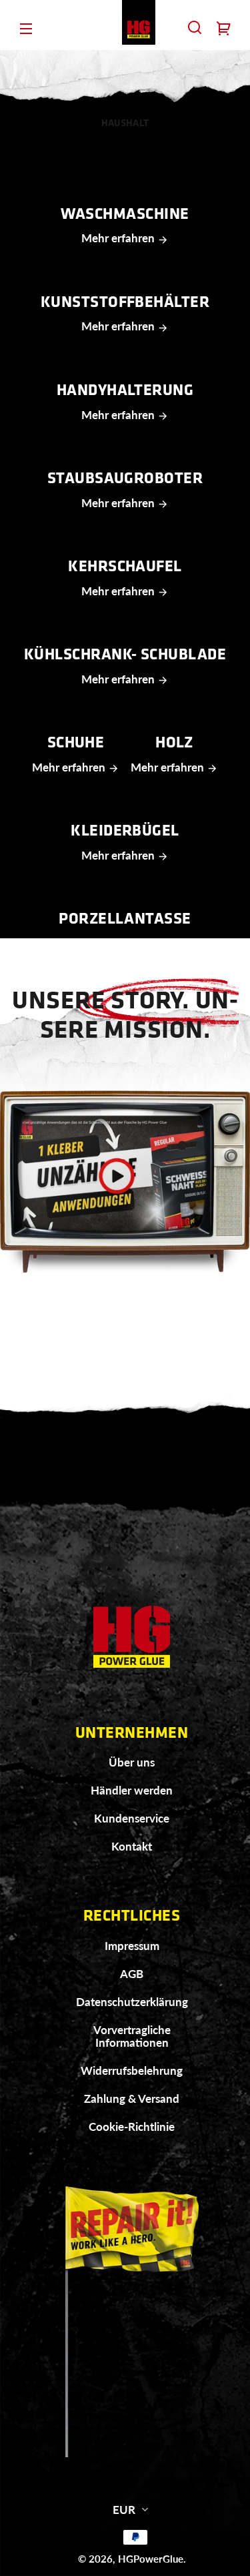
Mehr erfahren (119, 238)
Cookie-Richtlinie (132, 2127)
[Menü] (26, 27)
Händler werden (132, 1790)
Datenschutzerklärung (132, 2002)
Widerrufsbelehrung (132, 2070)
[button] (195, 27)
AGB (132, 1974)
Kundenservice (132, 1818)
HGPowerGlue (151, 2559)
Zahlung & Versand (132, 2099)
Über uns (132, 1762)
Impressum (132, 1946)
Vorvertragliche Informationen (132, 2036)
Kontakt (132, 1846)
